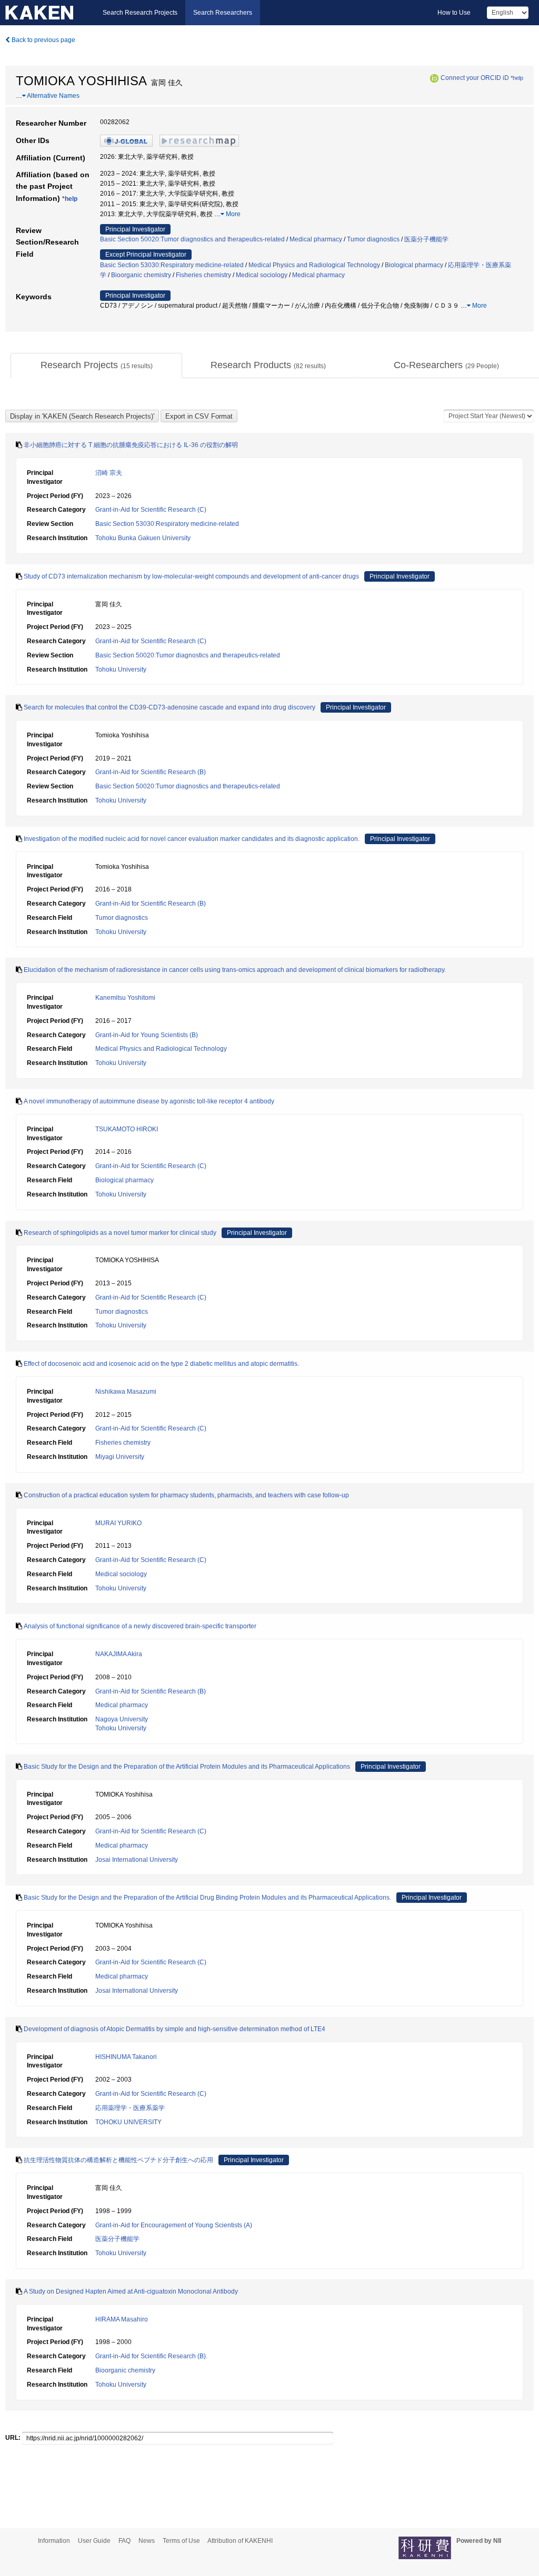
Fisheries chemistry (203, 275)
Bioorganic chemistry (141, 275)
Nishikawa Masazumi (126, 1392)
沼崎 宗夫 (109, 473)
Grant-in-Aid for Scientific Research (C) (151, 510)
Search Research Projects (140, 13)
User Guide (94, 2541)
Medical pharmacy (316, 239)
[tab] (96, 366)
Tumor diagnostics (373, 239)
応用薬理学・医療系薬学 (130, 2108)
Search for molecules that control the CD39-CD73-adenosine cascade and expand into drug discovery (169, 707)
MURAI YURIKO (118, 1523)
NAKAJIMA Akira (119, 1654)
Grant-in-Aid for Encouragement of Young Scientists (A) (174, 2225)
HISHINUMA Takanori (126, 2057)
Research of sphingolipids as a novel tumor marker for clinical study (120, 1233)
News (147, 2541)
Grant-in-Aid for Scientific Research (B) (151, 772)
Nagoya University (122, 1719)
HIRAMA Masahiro (122, 2319)
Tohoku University (121, 670)
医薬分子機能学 (426, 239)
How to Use (454, 13)
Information (54, 2541)
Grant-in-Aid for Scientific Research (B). (151, 2356)
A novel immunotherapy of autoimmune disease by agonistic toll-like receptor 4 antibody (149, 1101)
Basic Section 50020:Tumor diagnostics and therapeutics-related (192, 239)
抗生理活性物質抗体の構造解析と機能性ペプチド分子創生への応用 (118, 2160)
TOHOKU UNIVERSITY (128, 2122)
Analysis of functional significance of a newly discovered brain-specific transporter (140, 1626)
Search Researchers (223, 13)
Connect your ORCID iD (475, 78)
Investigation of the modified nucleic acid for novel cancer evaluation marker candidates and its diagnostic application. (192, 839)
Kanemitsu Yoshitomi (125, 998)
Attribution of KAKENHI (240, 2541)
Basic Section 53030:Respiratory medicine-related (172, 265)
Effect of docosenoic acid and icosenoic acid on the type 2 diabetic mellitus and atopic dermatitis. (161, 1364)
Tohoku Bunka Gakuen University (143, 538)
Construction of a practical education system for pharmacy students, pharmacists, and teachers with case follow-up (186, 1495)
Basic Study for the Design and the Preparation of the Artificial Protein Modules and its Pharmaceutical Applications (187, 1767)
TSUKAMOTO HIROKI (127, 1129)
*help (517, 78)
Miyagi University (120, 1457)
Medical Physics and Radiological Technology (314, 265)
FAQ (124, 2541)
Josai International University (137, 1860)
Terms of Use (181, 2541)
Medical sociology (262, 275)
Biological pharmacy (414, 265)
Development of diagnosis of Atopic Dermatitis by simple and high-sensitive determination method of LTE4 (174, 2029)
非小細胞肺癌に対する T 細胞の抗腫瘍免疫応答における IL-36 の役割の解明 (131, 445)
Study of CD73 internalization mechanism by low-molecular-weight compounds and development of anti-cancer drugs (191, 576)
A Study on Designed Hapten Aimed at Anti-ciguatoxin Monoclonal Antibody (131, 2291)
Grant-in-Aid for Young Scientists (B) (147, 1035)
